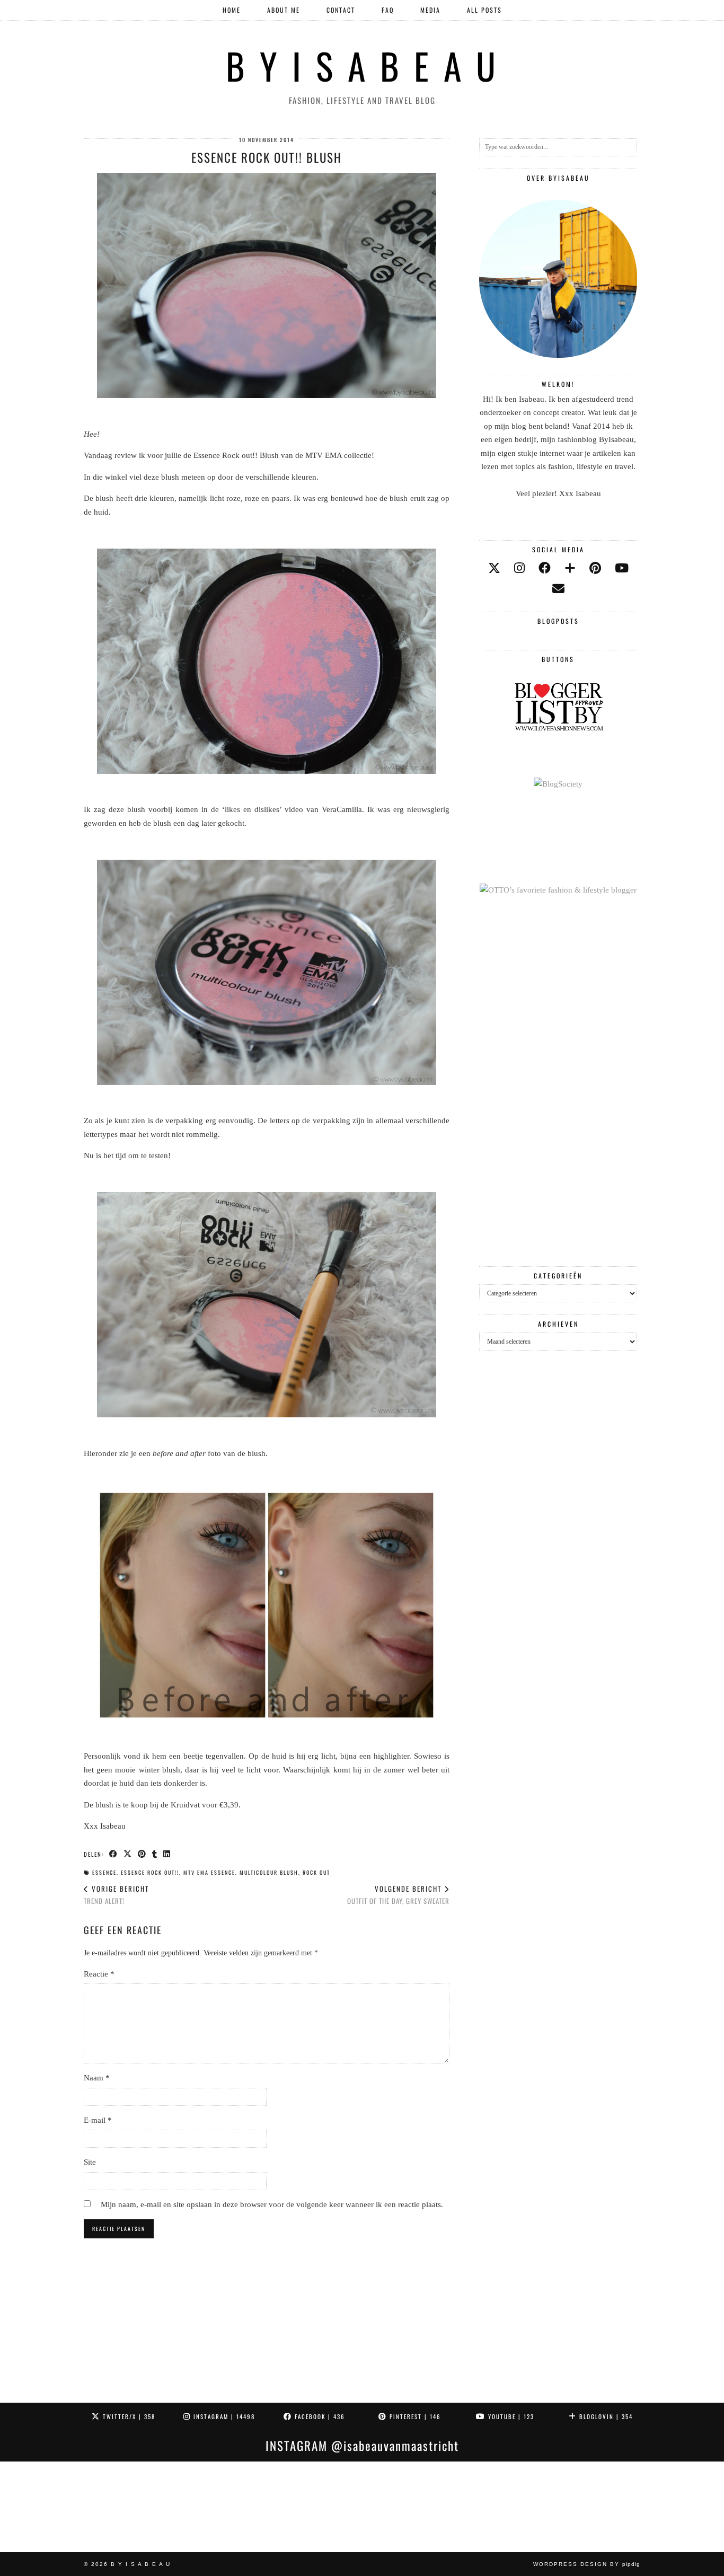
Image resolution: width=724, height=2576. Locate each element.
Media (430, 10)
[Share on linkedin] (167, 1854)
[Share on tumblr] (155, 1854)
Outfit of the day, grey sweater (398, 1895)
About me (284, 10)
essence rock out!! (150, 1872)
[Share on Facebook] (114, 1854)
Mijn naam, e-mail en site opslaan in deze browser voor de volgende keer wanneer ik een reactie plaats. (272, 2204)
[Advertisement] (558, 1082)
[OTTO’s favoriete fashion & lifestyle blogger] (558, 890)
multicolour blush (269, 1872)
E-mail (98, 2120)
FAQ (388, 10)
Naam (97, 2078)
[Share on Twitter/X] (128, 1854)
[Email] (558, 589)
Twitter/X (128, 2416)
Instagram (223, 2416)
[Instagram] (45, 2507)
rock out (316, 1872)
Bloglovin (605, 2416)
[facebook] (545, 568)
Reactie (99, 1974)
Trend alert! (116, 1895)
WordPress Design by (587, 2564)
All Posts (484, 10)
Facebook (319, 2416)
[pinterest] (595, 568)
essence (104, 1872)
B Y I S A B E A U (362, 65)
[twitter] (494, 568)
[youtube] (622, 568)
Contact (341, 10)
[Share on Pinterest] (142, 1854)
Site (90, 2162)
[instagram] (519, 568)
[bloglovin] (570, 568)
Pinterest (414, 2416)
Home (232, 10)
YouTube (510, 2416)
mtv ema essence (209, 1872)
